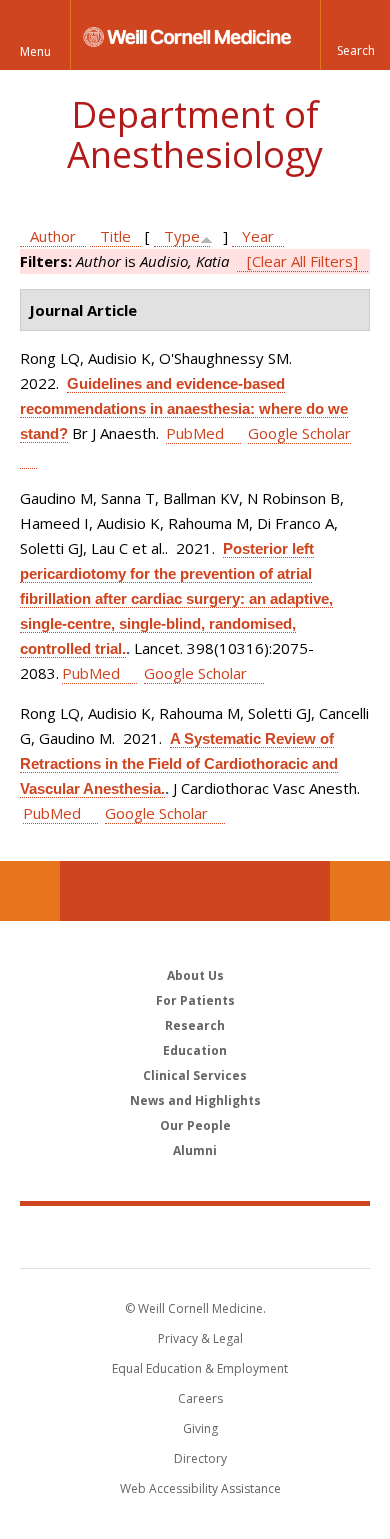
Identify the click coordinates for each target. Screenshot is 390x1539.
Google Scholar (195, 673)
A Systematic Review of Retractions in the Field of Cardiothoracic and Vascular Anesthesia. (179, 763)
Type (182, 236)
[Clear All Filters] (302, 261)
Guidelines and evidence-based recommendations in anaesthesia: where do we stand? (184, 408)
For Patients (195, 1000)
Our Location (30, 891)
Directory (200, 1458)
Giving (200, 1428)
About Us (195, 975)
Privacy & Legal (200, 1338)
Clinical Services (195, 1075)
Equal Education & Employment (200, 1368)
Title (115, 236)
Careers (200, 1398)
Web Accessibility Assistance (200, 1488)
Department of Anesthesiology (195, 134)
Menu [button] (35, 51)
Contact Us (360, 891)
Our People (195, 1125)
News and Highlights (195, 1100)
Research (195, 1025)
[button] (355, 35)
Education (195, 1050)
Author (53, 236)
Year (258, 236)
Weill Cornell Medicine (195, 1236)
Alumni (195, 1150)
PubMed (195, 433)
